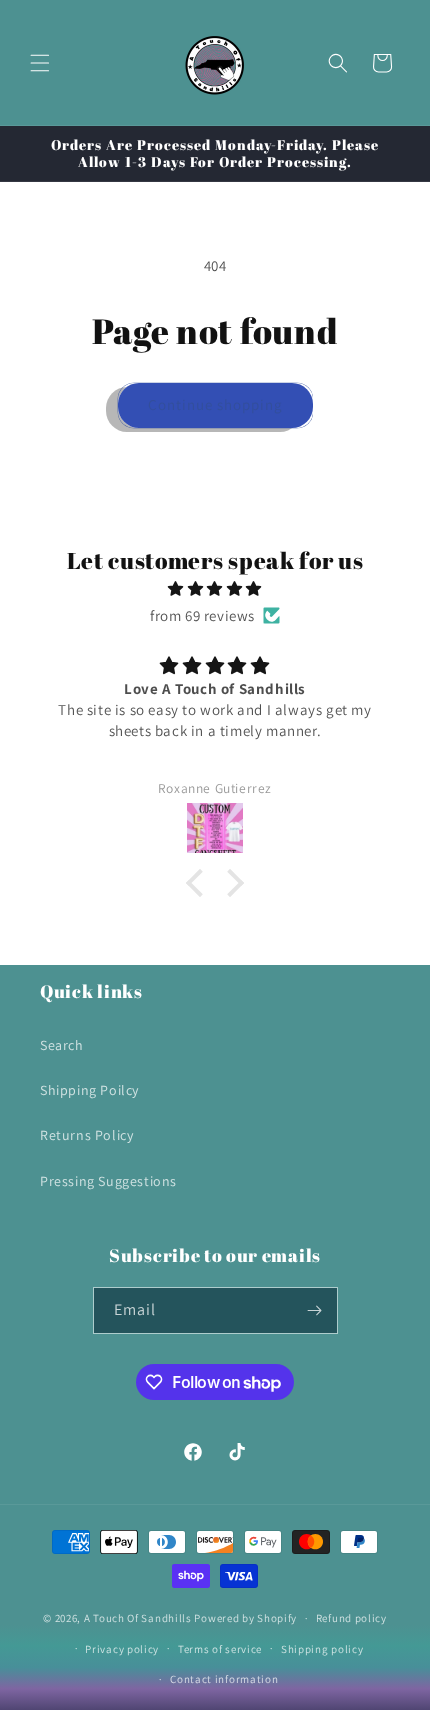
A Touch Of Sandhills (138, 1618)
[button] (40, 63)
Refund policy (351, 1618)
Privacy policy (122, 1649)
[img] (215, 588)
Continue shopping (215, 404)
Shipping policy (322, 1649)
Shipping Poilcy (89, 1090)
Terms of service (220, 1649)
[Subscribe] (315, 1310)
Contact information (224, 1679)
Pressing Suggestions (108, 1181)
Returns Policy (86, 1135)
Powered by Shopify (245, 1618)
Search (62, 1045)
